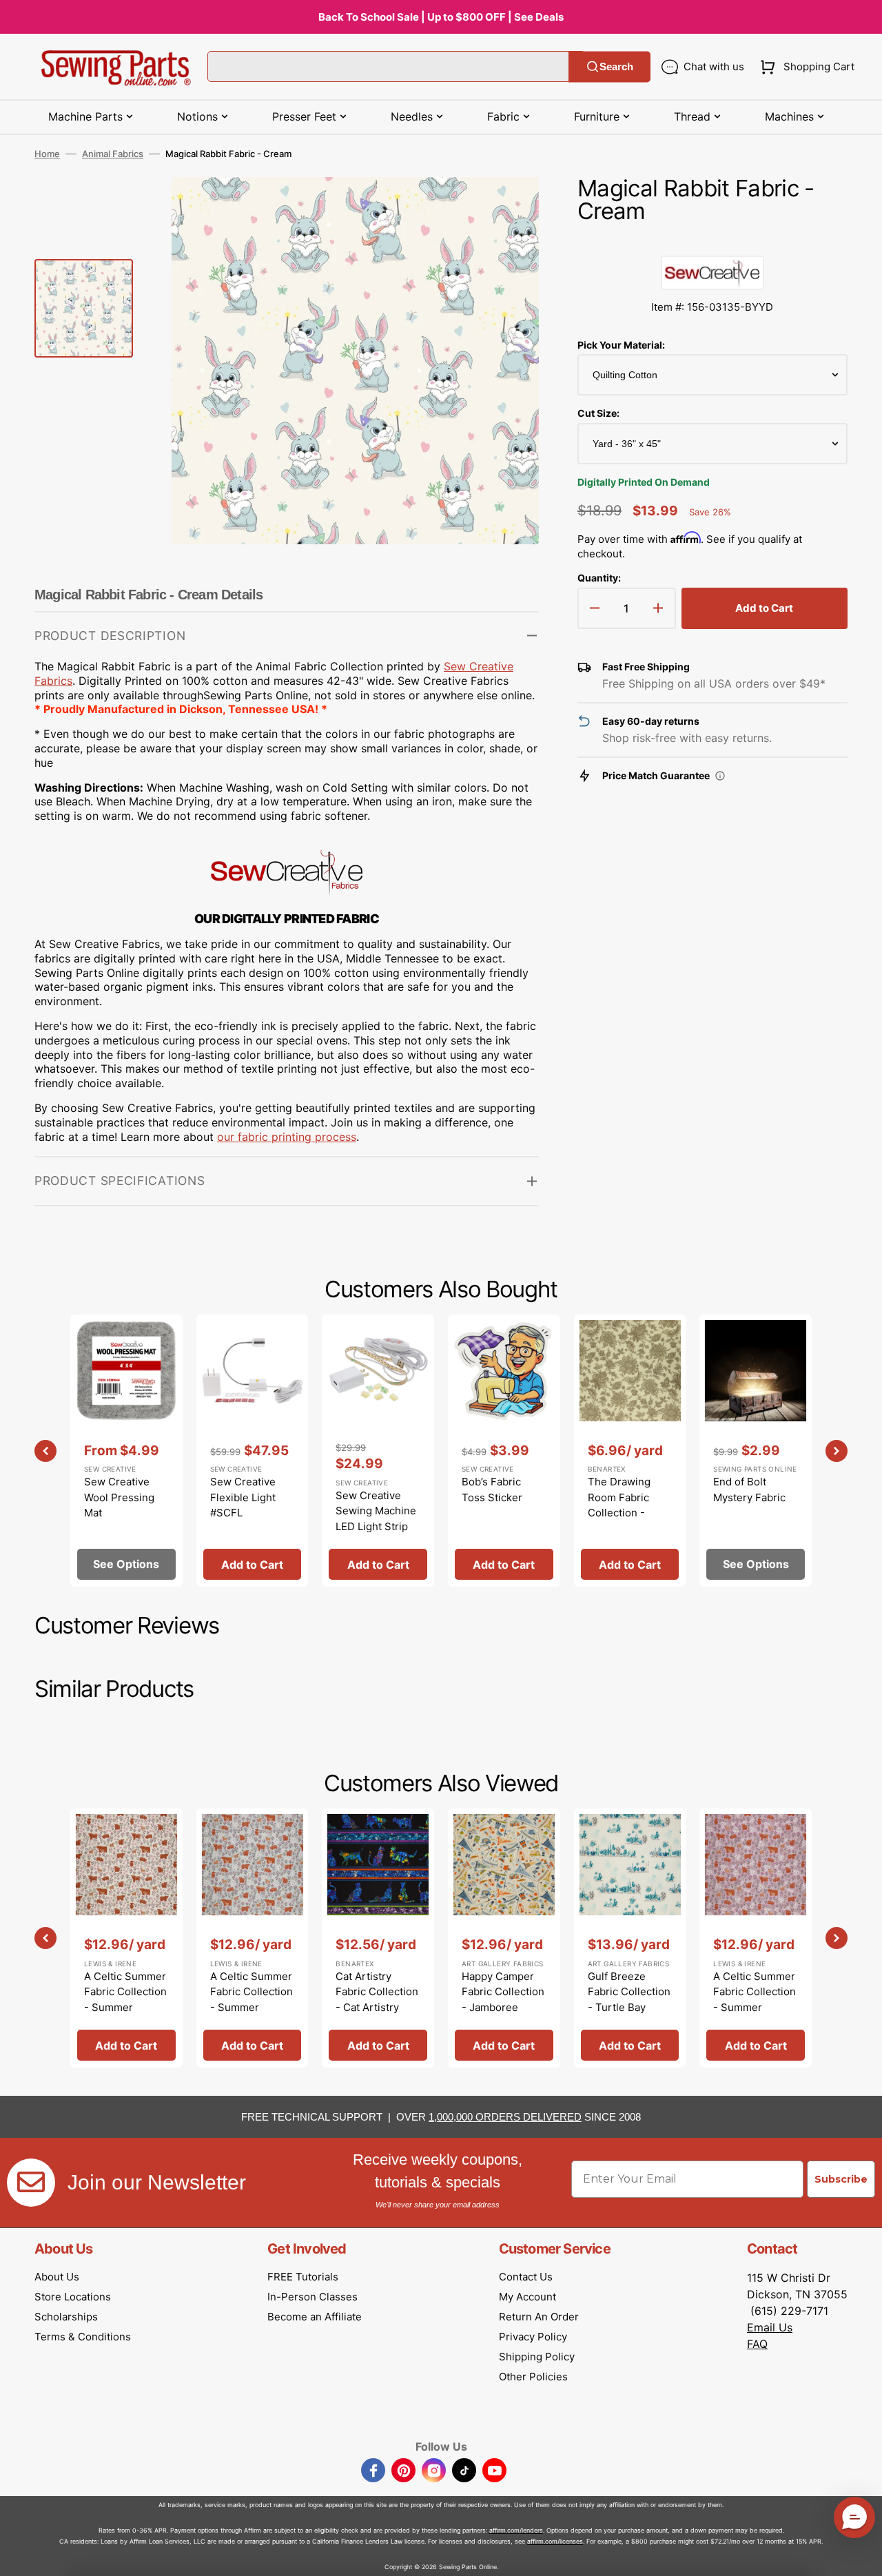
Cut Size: (598, 413)
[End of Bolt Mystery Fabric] (756, 1451)
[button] (804, 67)
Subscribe (841, 2179)
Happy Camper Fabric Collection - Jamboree (503, 1992)
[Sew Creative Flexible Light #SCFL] (253, 1451)
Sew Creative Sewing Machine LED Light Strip (376, 1511)
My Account (527, 2297)
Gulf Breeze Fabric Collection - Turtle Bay (629, 1992)
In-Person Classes (312, 2297)
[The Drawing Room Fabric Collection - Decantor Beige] (630, 1451)
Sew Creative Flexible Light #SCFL (243, 1497)
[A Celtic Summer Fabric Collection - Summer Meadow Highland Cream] (126, 1938)
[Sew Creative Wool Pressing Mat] (126, 1451)
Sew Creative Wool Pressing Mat (119, 1497)
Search (616, 66)
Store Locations (73, 2297)
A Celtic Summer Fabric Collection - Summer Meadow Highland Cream (125, 2007)
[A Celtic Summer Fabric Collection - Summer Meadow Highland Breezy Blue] (253, 1938)
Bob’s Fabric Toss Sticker (492, 1490)
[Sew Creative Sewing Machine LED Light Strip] (378, 1451)
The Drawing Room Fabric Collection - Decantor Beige (626, 1505)
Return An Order (539, 2317)
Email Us (770, 2327)
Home (47, 154)
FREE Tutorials (303, 2277)
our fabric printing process (287, 1137)
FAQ (757, 2344)
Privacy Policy (533, 2337)
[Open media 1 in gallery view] (508, 208)
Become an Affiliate (315, 2317)
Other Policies (533, 2377)
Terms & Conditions (83, 2337)
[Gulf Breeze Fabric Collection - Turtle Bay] (630, 1938)
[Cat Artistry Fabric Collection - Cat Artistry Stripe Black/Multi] (378, 1938)
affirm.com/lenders (516, 2530)
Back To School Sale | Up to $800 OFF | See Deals (441, 17)
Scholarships (66, 2317)
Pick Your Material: (621, 345)
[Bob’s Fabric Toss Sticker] (504, 1451)
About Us (57, 2277)
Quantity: (599, 578)
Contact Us (526, 2277)
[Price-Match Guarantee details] (720, 776)
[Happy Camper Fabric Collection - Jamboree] (504, 1938)
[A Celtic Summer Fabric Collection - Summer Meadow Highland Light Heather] (756, 1938)
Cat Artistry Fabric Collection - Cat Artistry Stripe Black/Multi (377, 2007)
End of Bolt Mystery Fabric (749, 1490)
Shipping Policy (537, 2357)
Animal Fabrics (113, 154)
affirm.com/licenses (555, 2541)
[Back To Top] (861, 2555)
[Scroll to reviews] (712, 242)
